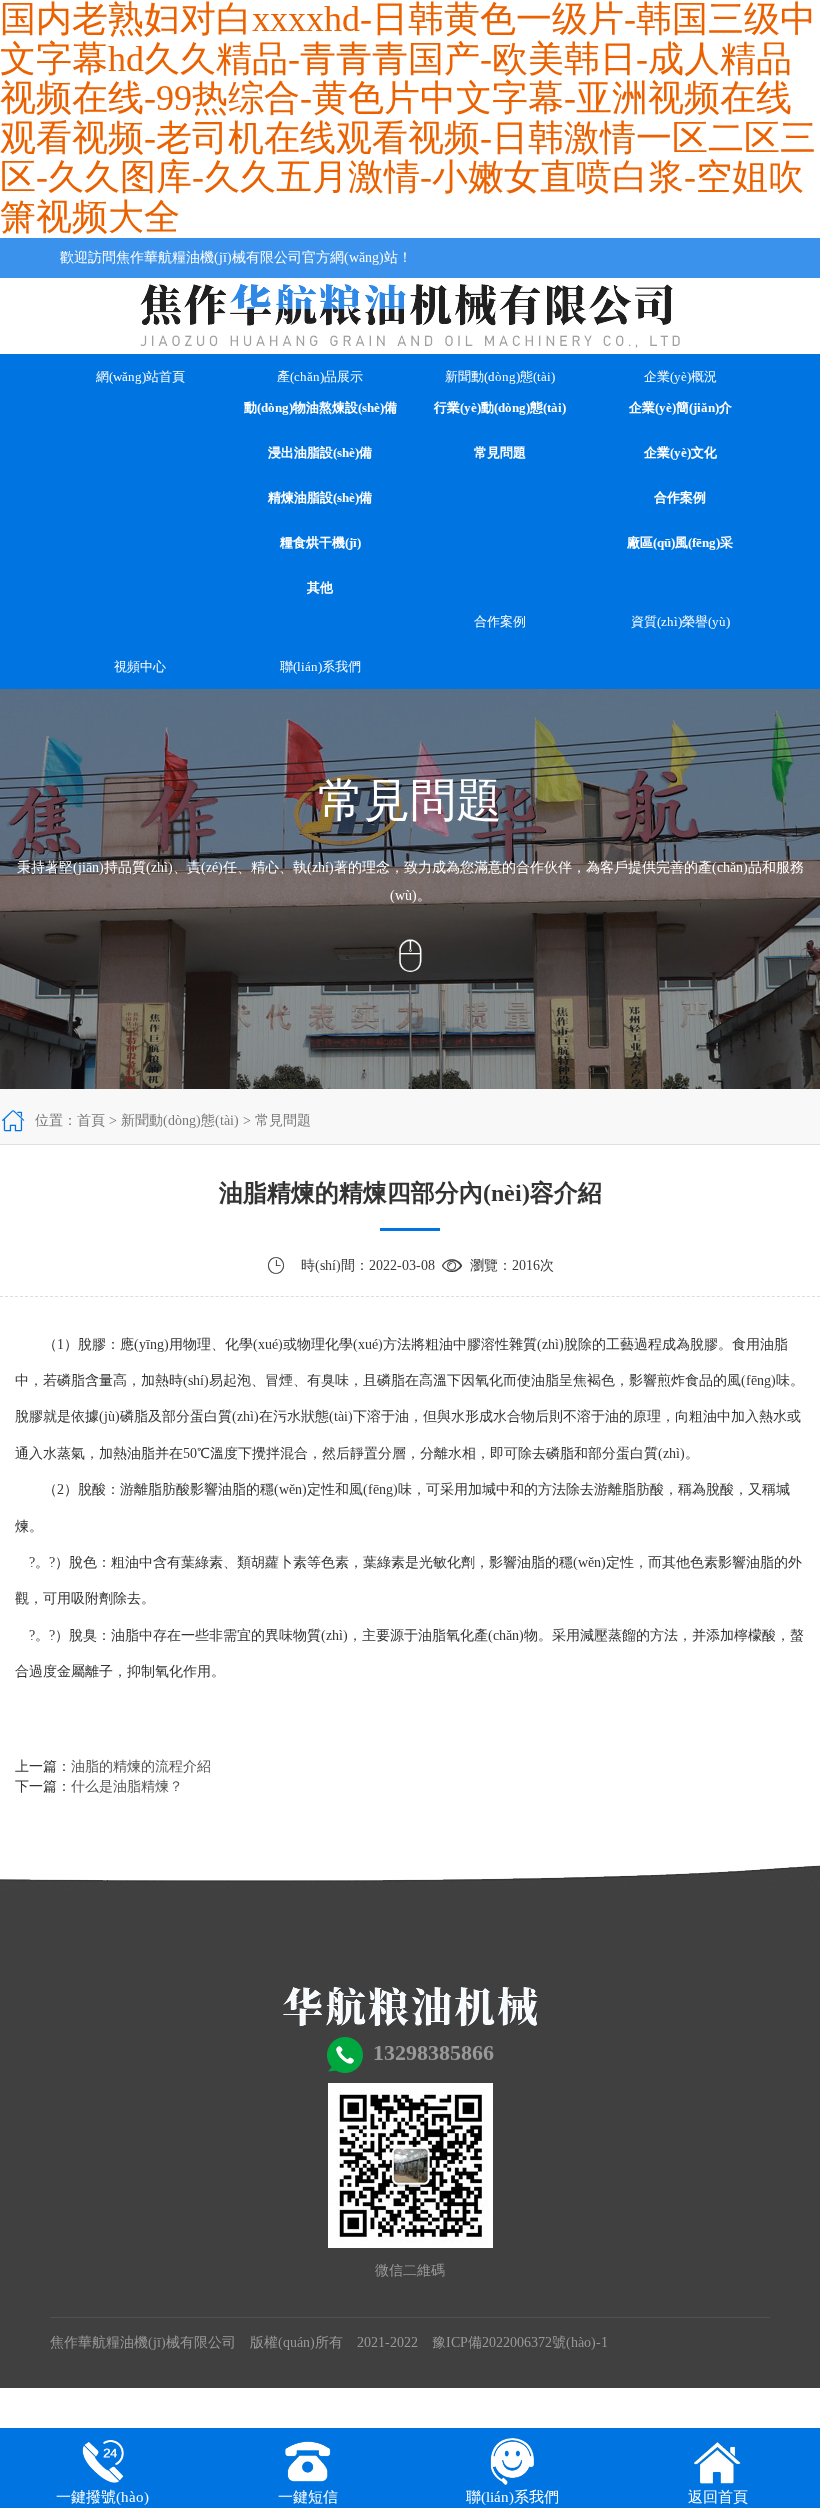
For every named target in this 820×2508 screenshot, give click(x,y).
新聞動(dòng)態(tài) (500, 376)
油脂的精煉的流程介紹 (141, 1766)
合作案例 (680, 497)
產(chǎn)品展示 (320, 376)
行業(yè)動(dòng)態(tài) (500, 407)
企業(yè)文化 (680, 452)
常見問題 (500, 452)
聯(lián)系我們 (320, 666)
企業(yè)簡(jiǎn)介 (680, 407)
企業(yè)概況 (680, 376)
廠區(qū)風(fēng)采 (680, 542)
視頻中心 (140, 666)
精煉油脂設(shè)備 (320, 497)
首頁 (91, 1120)
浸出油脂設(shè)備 (320, 452)
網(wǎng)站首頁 (140, 376)
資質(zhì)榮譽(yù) (680, 621)
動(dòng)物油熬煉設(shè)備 (320, 407)
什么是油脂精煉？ (127, 1786)
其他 (320, 587)
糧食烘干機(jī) (320, 542)
